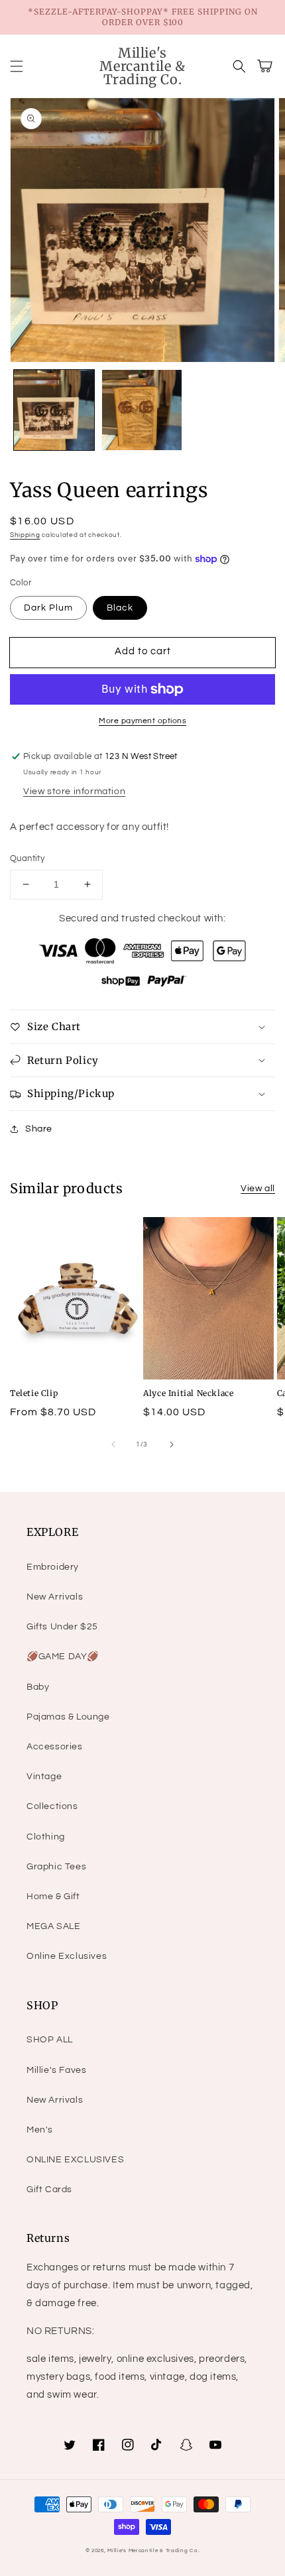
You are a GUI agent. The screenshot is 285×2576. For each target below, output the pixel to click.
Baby (38, 1687)
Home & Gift (53, 1897)
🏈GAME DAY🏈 (63, 1657)
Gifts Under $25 (62, 1627)
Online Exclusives (67, 1956)
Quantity (27, 858)
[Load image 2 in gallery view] (142, 410)
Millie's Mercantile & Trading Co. (153, 2550)
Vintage (44, 1777)
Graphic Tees (56, 1867)
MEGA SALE (53, 1926)
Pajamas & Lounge (68, 1717)
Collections (52, 1806)
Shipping (25, 535)
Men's (40, 2130)
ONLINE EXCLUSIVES (75, 2160)
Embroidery (53, 1567)
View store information (74, 791)
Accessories (55, 1747)
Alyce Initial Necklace (188, 1393)
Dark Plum (48, 608)
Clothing (46, 1837)
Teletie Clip (34, 1393)
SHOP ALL (50, 2040)
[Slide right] (172, 1444)
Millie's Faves (56, 2070)
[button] (17, 66)
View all (258, 1189)
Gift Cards (49, 2190)
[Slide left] (113, 1444)
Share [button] (39, 1129)
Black (120, 608)
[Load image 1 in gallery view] (54, 410)
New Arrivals (55, 1597)
